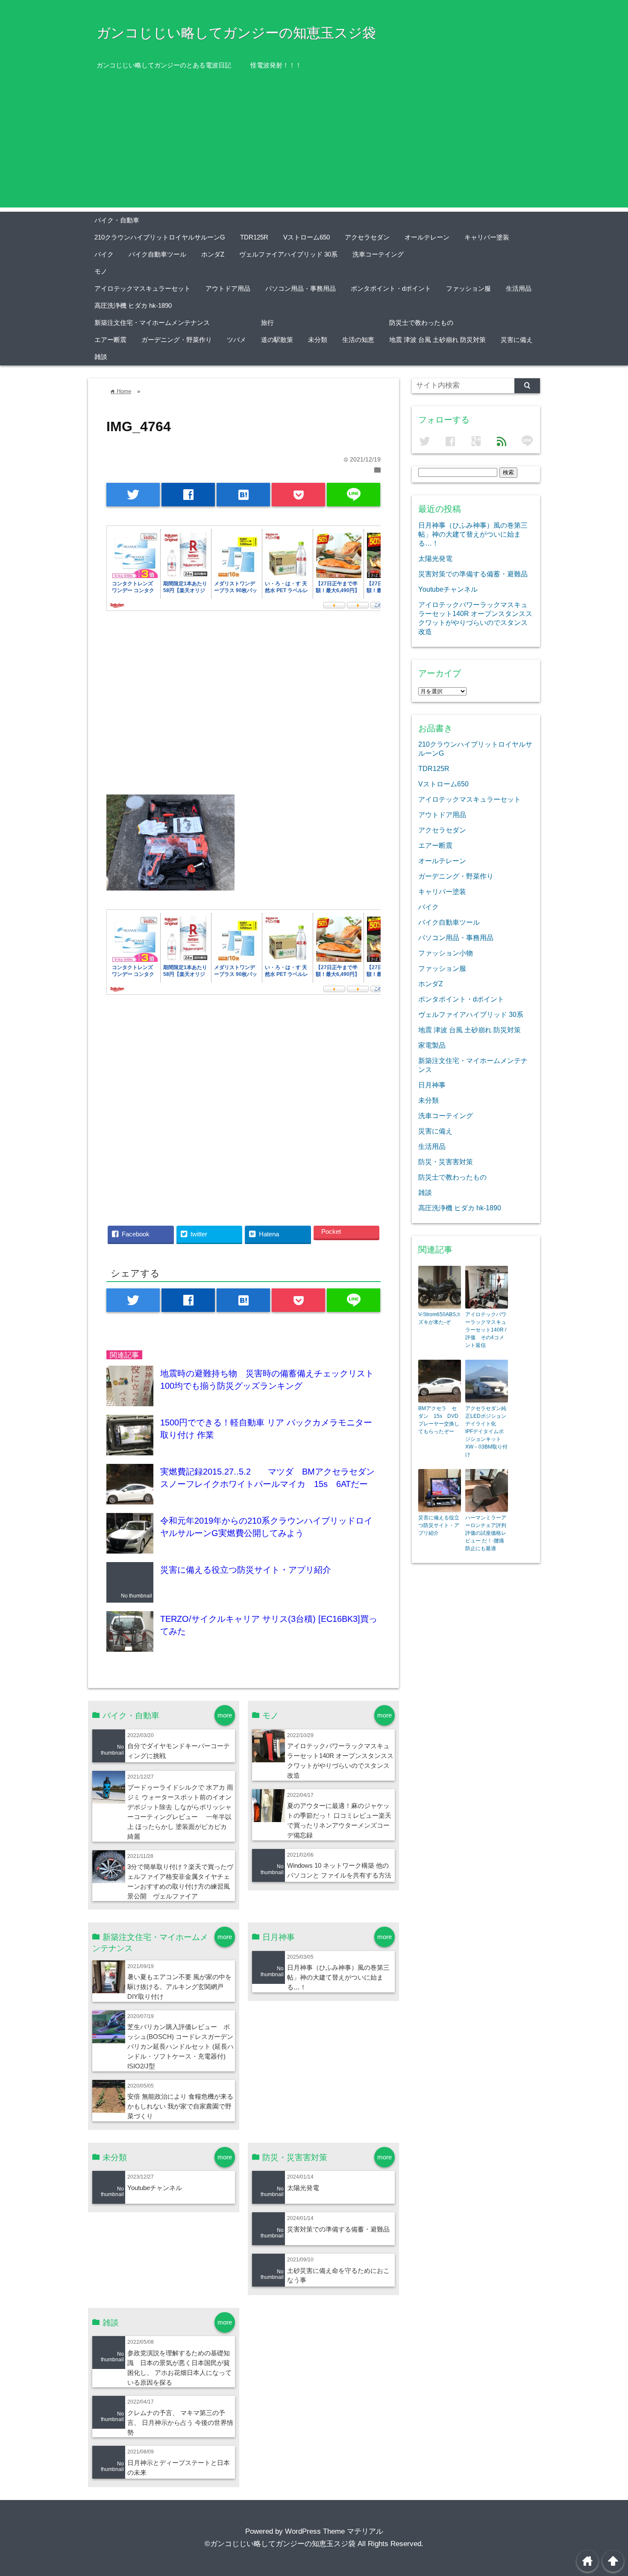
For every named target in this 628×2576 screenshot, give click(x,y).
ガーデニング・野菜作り (177, 340)
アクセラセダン (367, 237)
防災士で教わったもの (421, 323)
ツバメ (236, 340)
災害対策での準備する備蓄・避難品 (338, 2229)
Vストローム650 (307, 237)
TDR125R (254, 237)
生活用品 (519, 288)
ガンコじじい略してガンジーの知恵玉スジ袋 (236, 33)
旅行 (267, 323)
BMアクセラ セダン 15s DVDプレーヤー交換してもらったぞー (439, 1420)
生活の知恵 (358, 340)
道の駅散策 (277, 340)
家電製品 (432, 1045)
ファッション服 (468, 288)
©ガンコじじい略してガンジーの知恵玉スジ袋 (280, 2544)
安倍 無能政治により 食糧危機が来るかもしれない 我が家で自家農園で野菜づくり (180, 2106)
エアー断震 (110, 340)
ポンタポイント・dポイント (391, 288)
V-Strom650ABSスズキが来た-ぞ (440, 1318)
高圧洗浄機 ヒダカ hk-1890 (133, 305)
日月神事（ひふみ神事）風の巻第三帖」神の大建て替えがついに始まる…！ (338, 1977)
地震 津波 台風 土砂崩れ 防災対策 (437, 340)
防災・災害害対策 (446, 1162)
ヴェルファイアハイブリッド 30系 (288, 254)
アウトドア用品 (228, 288)
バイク (104, 254)
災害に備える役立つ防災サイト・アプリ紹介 (246, 1570)
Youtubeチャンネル (155, 2188)
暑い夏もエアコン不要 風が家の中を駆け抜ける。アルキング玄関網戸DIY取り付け (179, 1987)
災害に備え (517, 340)
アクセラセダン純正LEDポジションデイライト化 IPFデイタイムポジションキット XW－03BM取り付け (486, 1431)
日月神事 (432, 1085)
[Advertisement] (314, 148)
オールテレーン (427, 237)
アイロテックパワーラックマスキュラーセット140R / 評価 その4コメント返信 (486, 1330)
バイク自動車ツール (157, 254)
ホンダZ (213, 254)
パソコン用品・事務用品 (301, 288)
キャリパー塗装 (487, 237)
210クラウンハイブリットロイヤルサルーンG (160, 237)
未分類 (318, 340)
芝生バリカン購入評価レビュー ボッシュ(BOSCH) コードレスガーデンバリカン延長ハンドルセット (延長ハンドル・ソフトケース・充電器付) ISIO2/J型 (180, 2046)
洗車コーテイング (378, 254)
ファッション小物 (446, 953)
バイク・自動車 (117, 220)
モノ (101, 271)
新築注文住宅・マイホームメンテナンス (152, 323)
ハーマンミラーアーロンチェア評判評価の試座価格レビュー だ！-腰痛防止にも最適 (486, 1533)
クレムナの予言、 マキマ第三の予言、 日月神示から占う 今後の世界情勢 (180, 2423)
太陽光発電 (303, 2188)
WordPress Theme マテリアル (334, 2531)
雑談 (101, 357)
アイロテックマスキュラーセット (142, 288)
